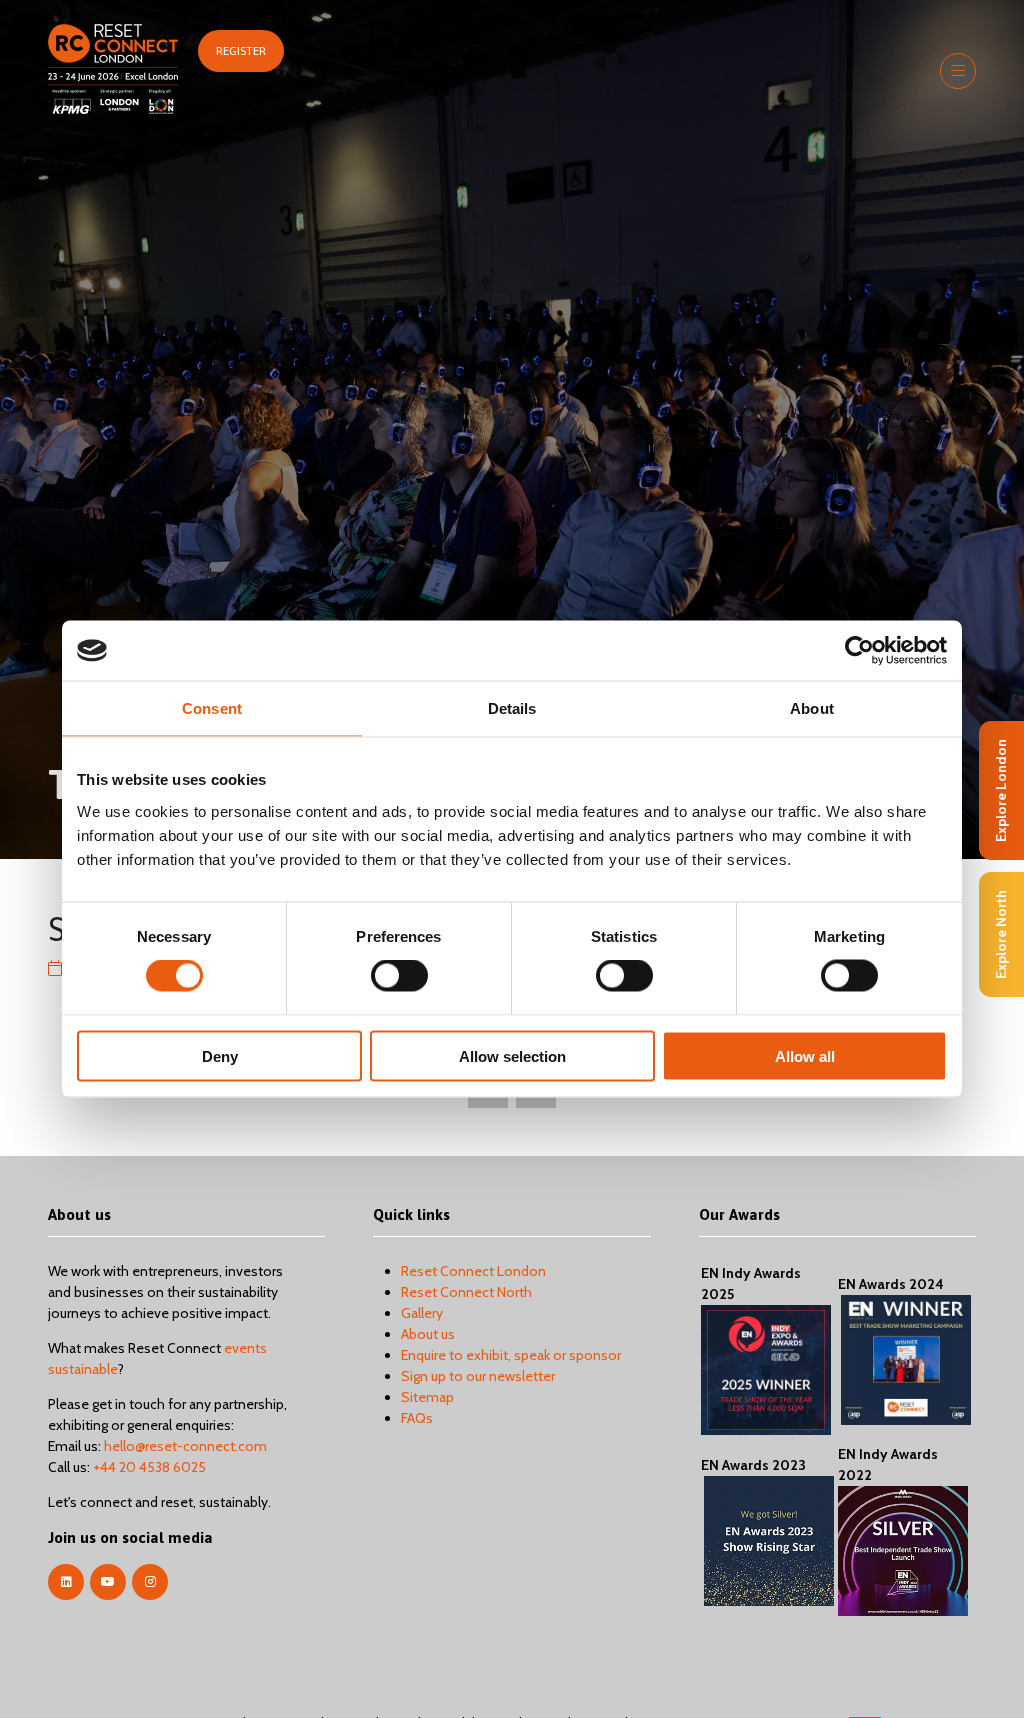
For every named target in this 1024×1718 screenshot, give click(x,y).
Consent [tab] (212, 708)
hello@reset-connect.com (185, 1446)
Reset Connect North (466, 1292)
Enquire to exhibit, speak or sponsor (511, 1355)
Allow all (805, 1055)
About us (428, 1334)
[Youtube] (108, 1582)
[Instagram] (150, 1582)
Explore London (1001, 790)
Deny (220, 1055)
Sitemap (427, 1397)
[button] (241, 51)
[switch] (399, 976)
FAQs (417, 1418)
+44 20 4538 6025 (149, 1467)
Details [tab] (512, 708)
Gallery (422, 1313)
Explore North (1001, 934)
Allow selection (512, 1055)
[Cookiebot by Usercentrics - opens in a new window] (859, 651)
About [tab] (812, 708)
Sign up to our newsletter (478, 1376)
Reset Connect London (473, 1271)
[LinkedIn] (66, 1582)
